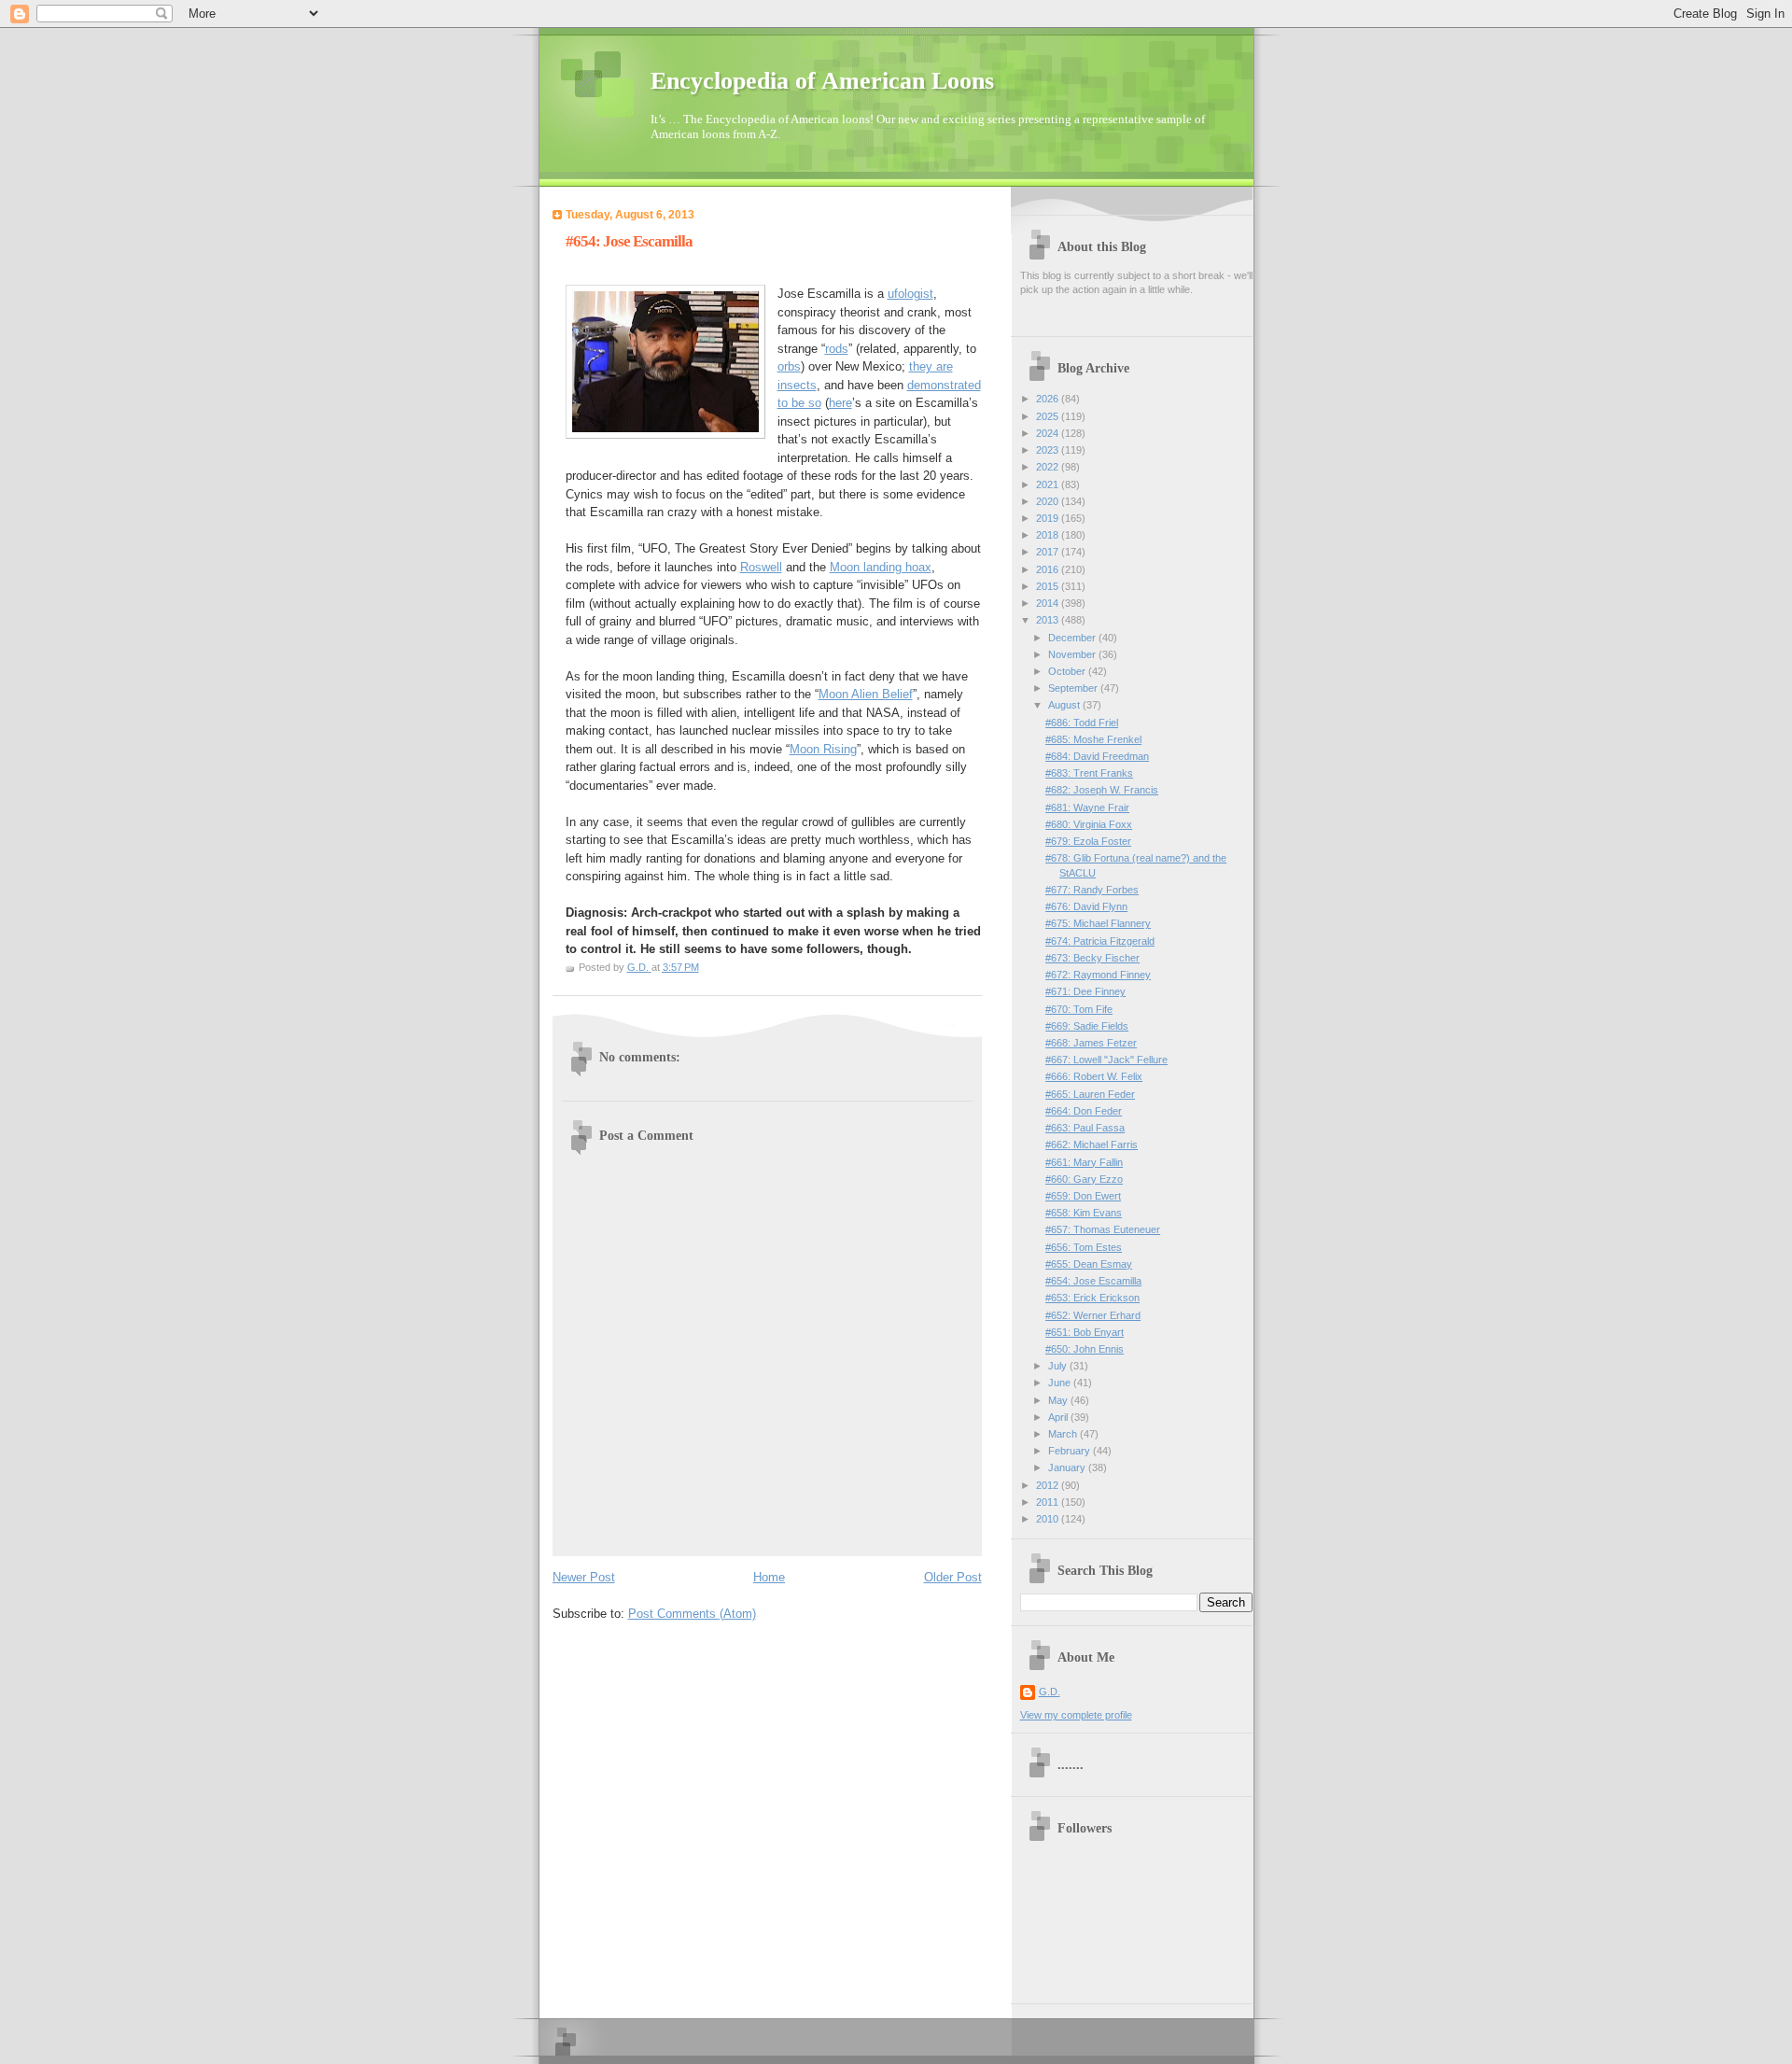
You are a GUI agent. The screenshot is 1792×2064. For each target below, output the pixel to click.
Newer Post (584, 1577)
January (1068, 1467)
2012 (1049, 1485)
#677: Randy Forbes (1092, 890)
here (840, 403)
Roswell (761, 567)
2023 (1049, 450)
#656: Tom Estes (1084, 1247)
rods (837, 349)
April (1059, 1417)
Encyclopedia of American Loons (822, 81)
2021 (1049, 484)
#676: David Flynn (1086, 906)
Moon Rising (823, 749)
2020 (1049, 501)
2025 (1049, 416)
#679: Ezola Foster (1088, 841)
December (1073, 638)
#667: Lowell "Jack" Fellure (1106, 1060)
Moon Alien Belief (866, 694)
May (1059, 1400)
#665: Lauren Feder (1090, 1094)
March (1064, 1434)
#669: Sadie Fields (1087, 1026)
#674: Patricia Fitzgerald (1100, 941)
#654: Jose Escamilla (1093, 1281)
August (1065, 705)
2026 (1049, 399)
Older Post (953, 1577)
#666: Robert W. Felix (1094, 1076)
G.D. (1050, 1692)
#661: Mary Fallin (1084, 1162)
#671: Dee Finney (1085, 991)
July (1059, 1366)
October (1068, 671)
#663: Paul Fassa (1085, 1128)
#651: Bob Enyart (1085, 1332)
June (1061, 1383)
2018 (1049, 535)
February (1071, 1451)
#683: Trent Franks (1089, 773)
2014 (1049, 603)
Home (769, 1577)
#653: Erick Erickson (1092, 1298)
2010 (1049, 1519)
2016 (1049, 569)
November (1073, 654)
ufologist (910, 294)
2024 (1049, 433)
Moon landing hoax (881, 567)
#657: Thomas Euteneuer (1103, 1229)
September (1074, 688)
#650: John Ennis (1085, 1349)
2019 (1049, 518)
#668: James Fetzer (1091, 1043)
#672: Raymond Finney (1098, 975)
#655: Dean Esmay (1089, 1264)
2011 (1049, 1502)
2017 (1049, 552)
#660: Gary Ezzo (1084, 1179)
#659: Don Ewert (1083, 1196)
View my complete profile (1076, 1715)
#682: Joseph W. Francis (1102, 790)
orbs (789, 366)
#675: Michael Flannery (1098, 923)
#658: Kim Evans (1084, 1213)
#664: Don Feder (1084, 1111)
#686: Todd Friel (1082, 723)
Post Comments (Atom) (692, 1614)
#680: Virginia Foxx (1089, 824)
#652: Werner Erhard (1093, 1315)
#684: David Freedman (1097, 756)
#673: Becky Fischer (1092, 958)
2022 (1049, 467)
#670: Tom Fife (1079, 1009)
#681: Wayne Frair (1087, 807)
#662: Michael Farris (1092, 1144)
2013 (1049, 620)
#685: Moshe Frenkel (1093, 739)
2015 (1049, 586)
